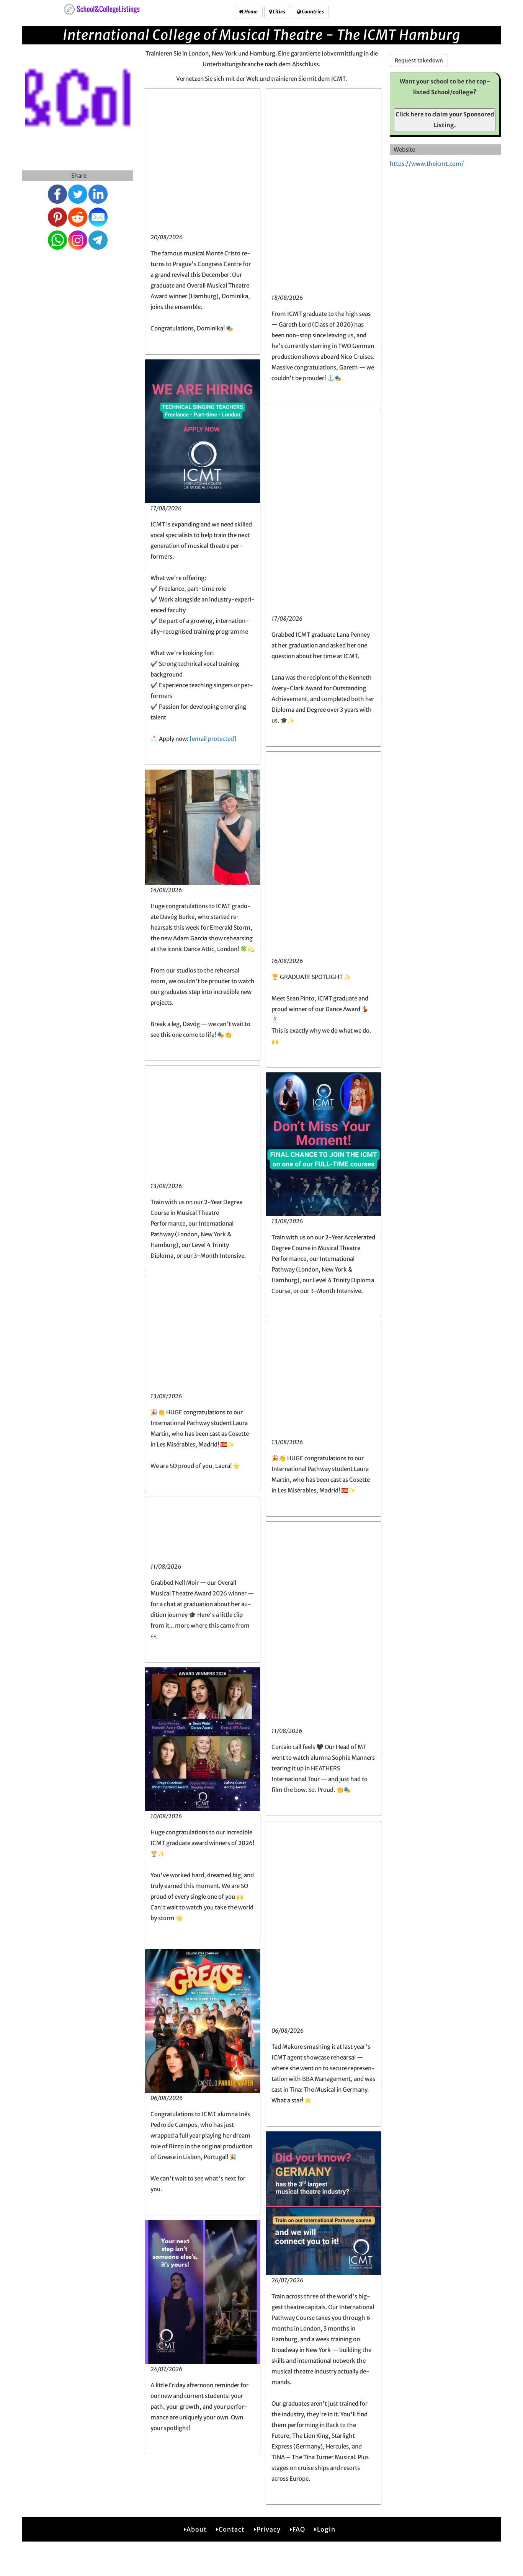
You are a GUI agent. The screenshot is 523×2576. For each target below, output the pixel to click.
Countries (312, 12)
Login (326, 2529)
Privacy (269, 2529)
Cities (279, 12)
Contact (232, 2529)
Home (251, 12)
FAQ (299, 2529)
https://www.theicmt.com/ (427, 164)
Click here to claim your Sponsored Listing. (445, 120)
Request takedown (419, 60)
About (197, 2529)
